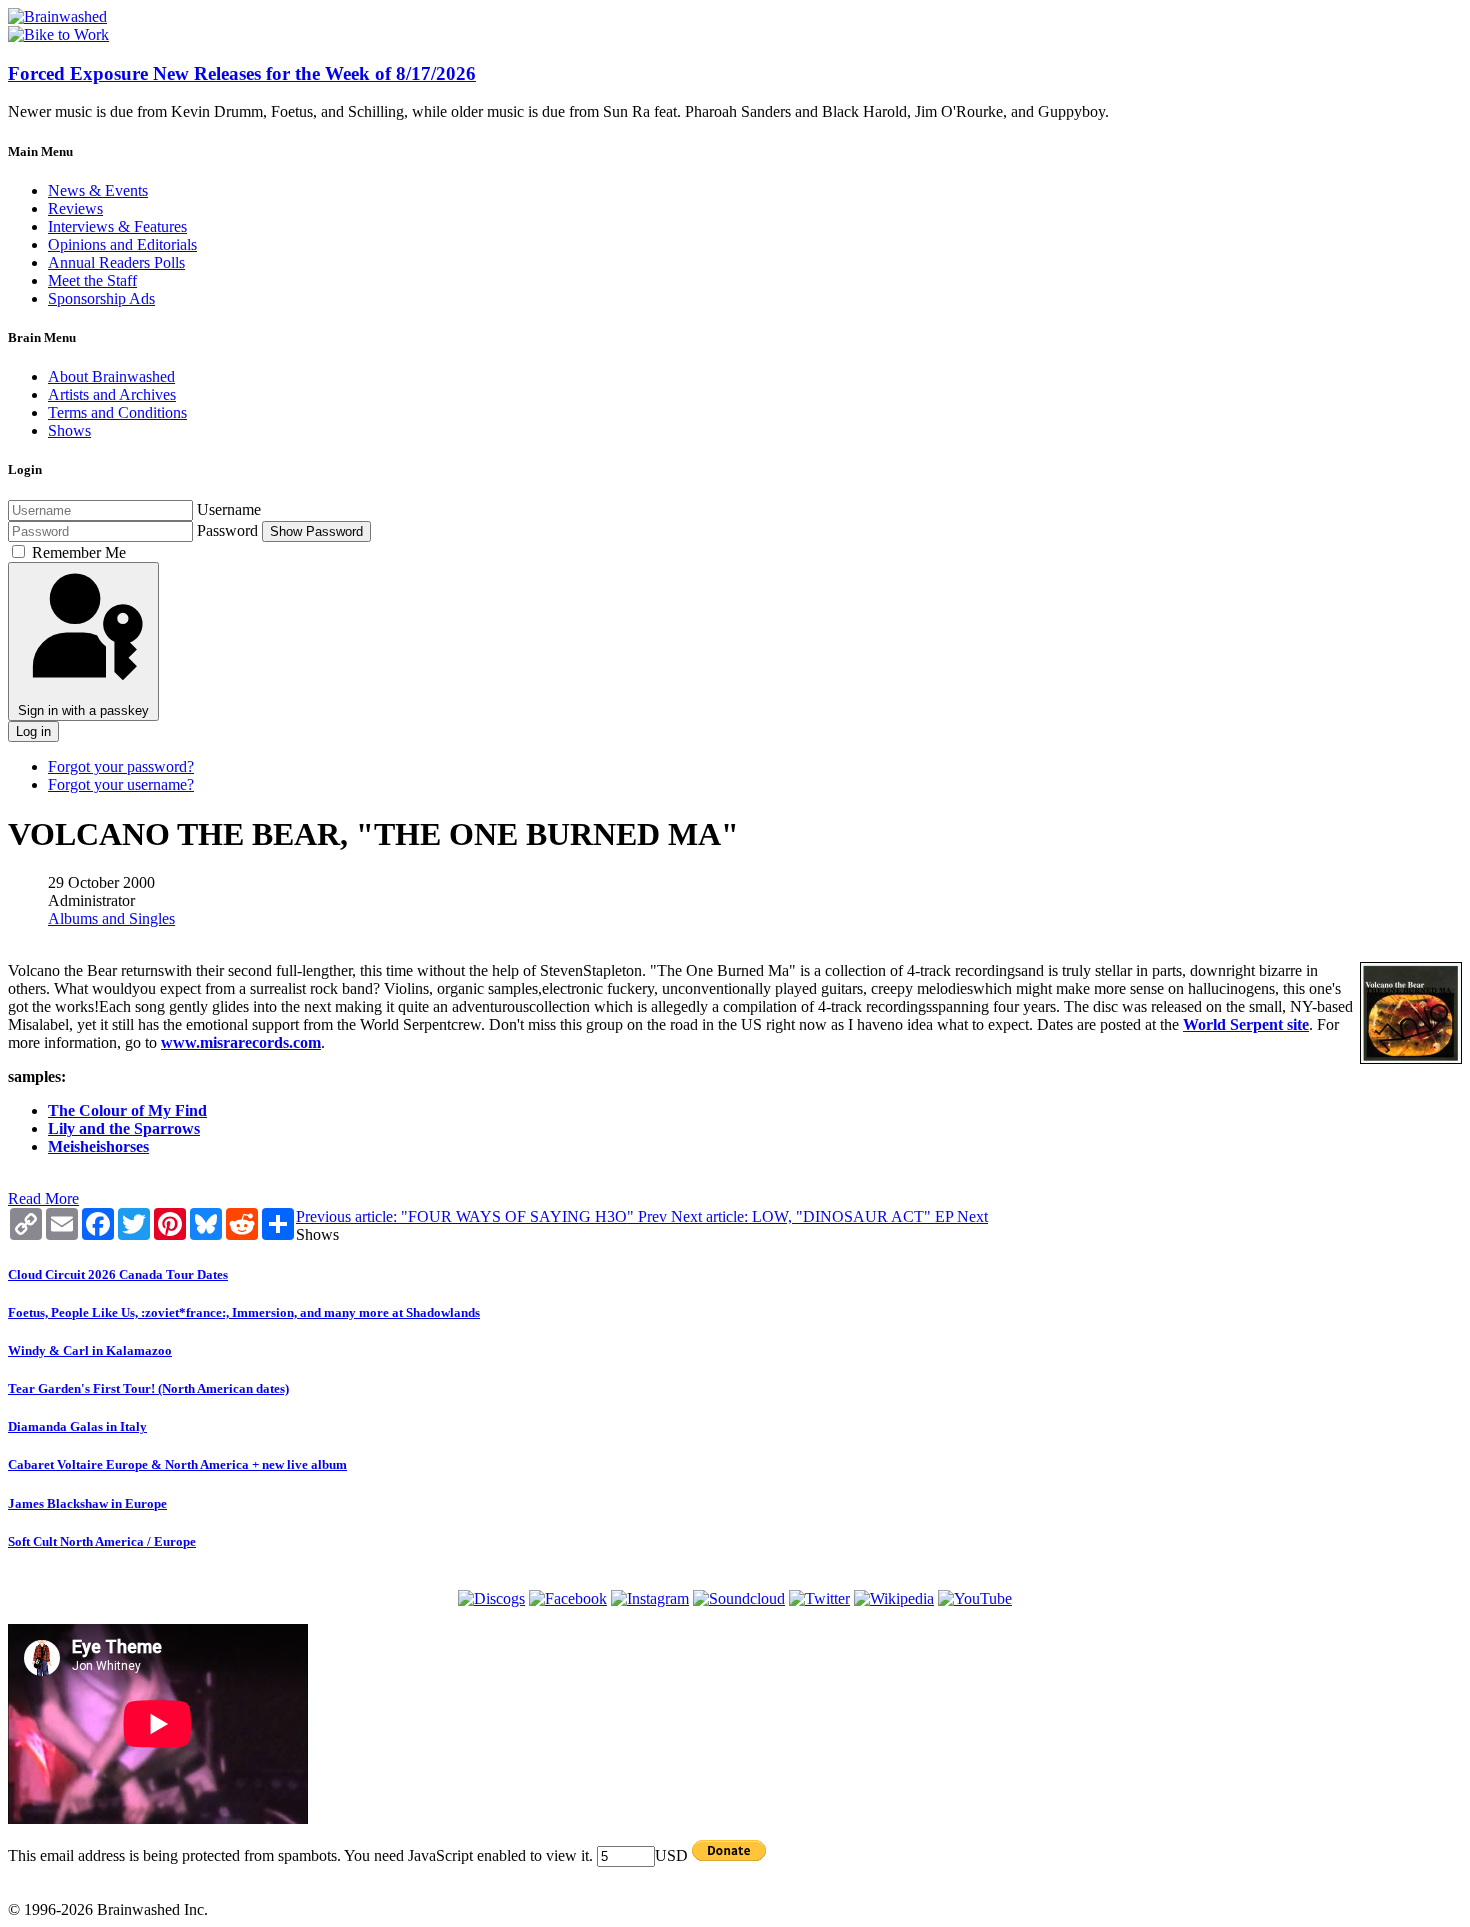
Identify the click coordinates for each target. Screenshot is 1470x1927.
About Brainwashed (111, 376)
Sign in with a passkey (83, 710)
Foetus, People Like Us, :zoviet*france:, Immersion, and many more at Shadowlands (244, 1312)
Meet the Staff (92, 280)
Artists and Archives (112, 394)
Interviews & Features (117, 226)
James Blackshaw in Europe (87, 1503)
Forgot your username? (121, 784)
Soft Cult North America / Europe (102, 1541)
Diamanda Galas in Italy (77, 1426)
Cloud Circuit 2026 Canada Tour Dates (118, 1274)
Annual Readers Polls (116, 262)
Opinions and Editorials (122, 244)
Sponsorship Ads (101, 298)
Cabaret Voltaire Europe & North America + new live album (177, 1464)
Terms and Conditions (117, 412)
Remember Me (79, 552)
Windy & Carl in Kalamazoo (90, 1350)
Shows (69, 430)
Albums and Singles (111, 918)
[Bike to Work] (58, 34)
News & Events (98, 190)
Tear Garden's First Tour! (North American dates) (148, 1388)
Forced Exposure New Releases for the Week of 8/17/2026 (242, 73)
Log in (33, 731)
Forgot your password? (121, 766)
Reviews (75, 208)
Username (229, 509)
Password (227, 530)
